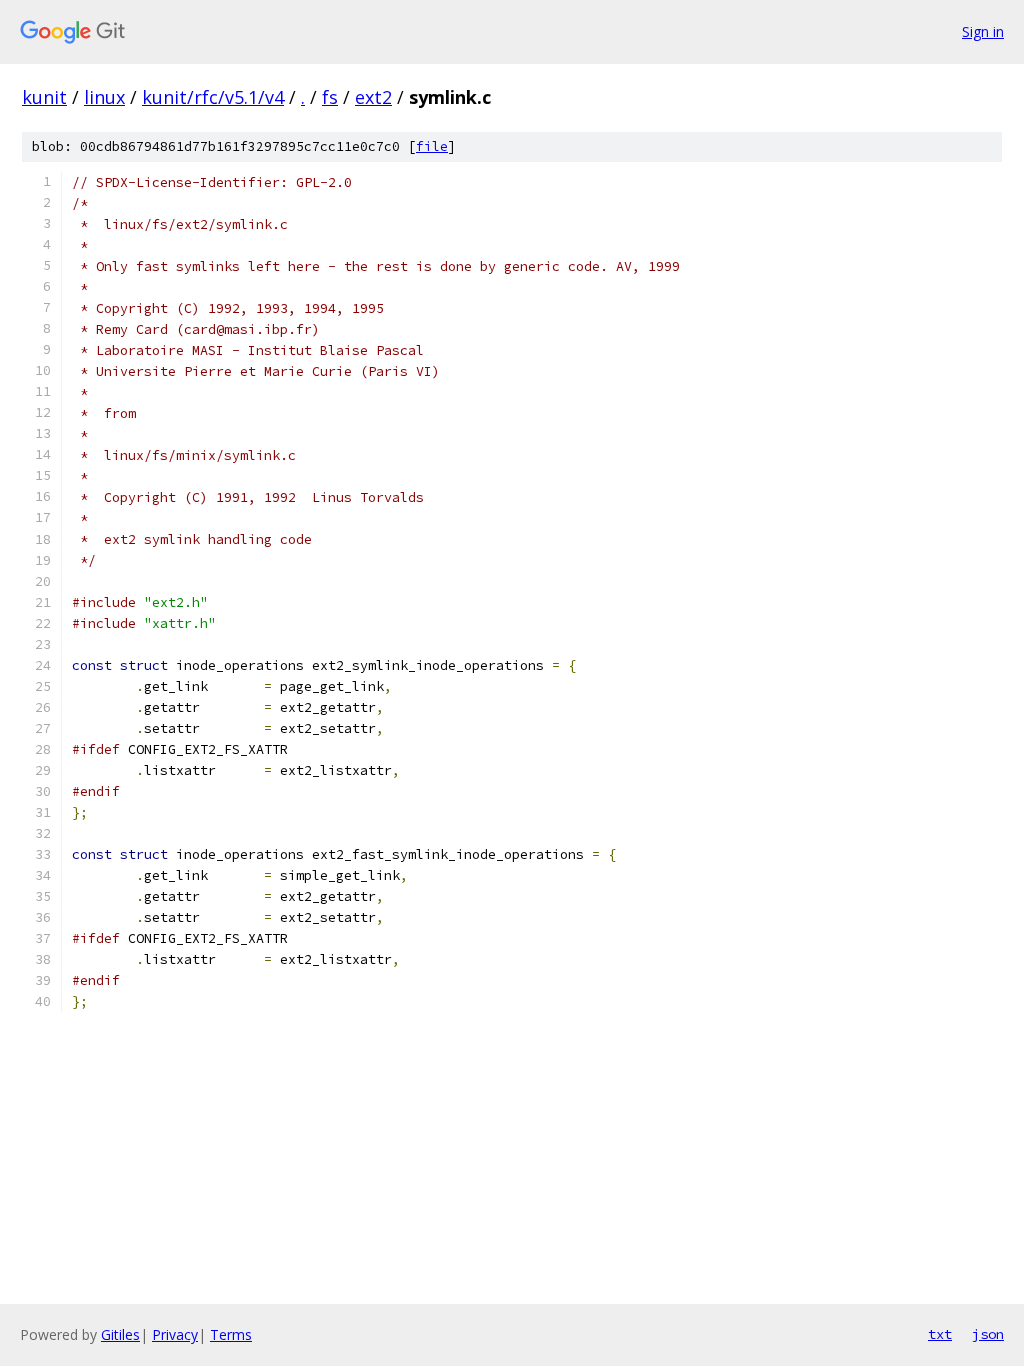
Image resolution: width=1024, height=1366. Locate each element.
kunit (44, 97)
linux (104, 97)
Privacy (175, 1334)
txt (940, 1334)
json (988, 1334)
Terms (231, 1334)
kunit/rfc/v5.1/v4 (213, 97)
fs (330, 97)
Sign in (983, 31)
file (432, 146)
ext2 (373, 97)
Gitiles (120, 1334)
